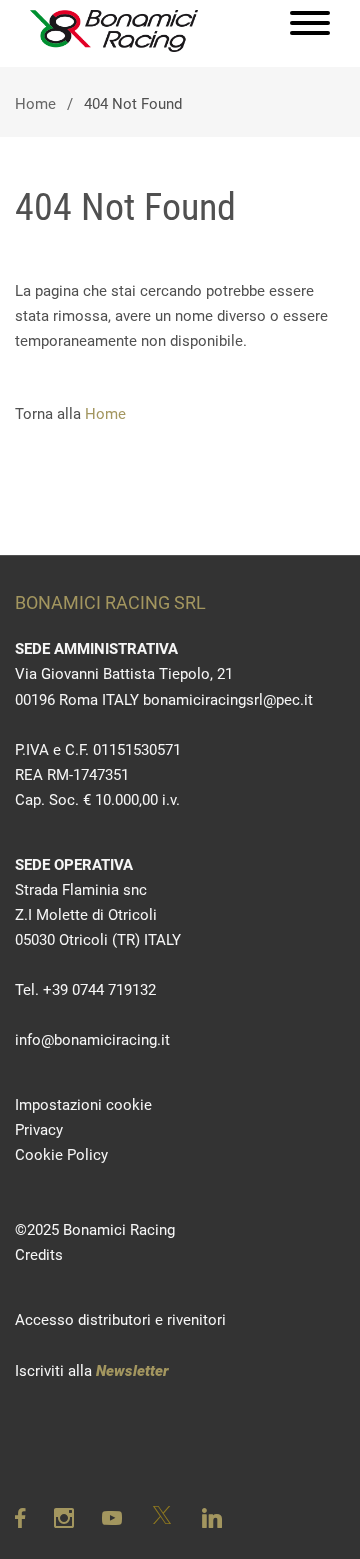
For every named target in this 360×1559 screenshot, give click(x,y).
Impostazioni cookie (83, 1105)
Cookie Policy (61, 1155)
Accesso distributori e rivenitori (120, 1320)
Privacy (39, 1130)
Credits (39, 1255)
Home (35, 104)
